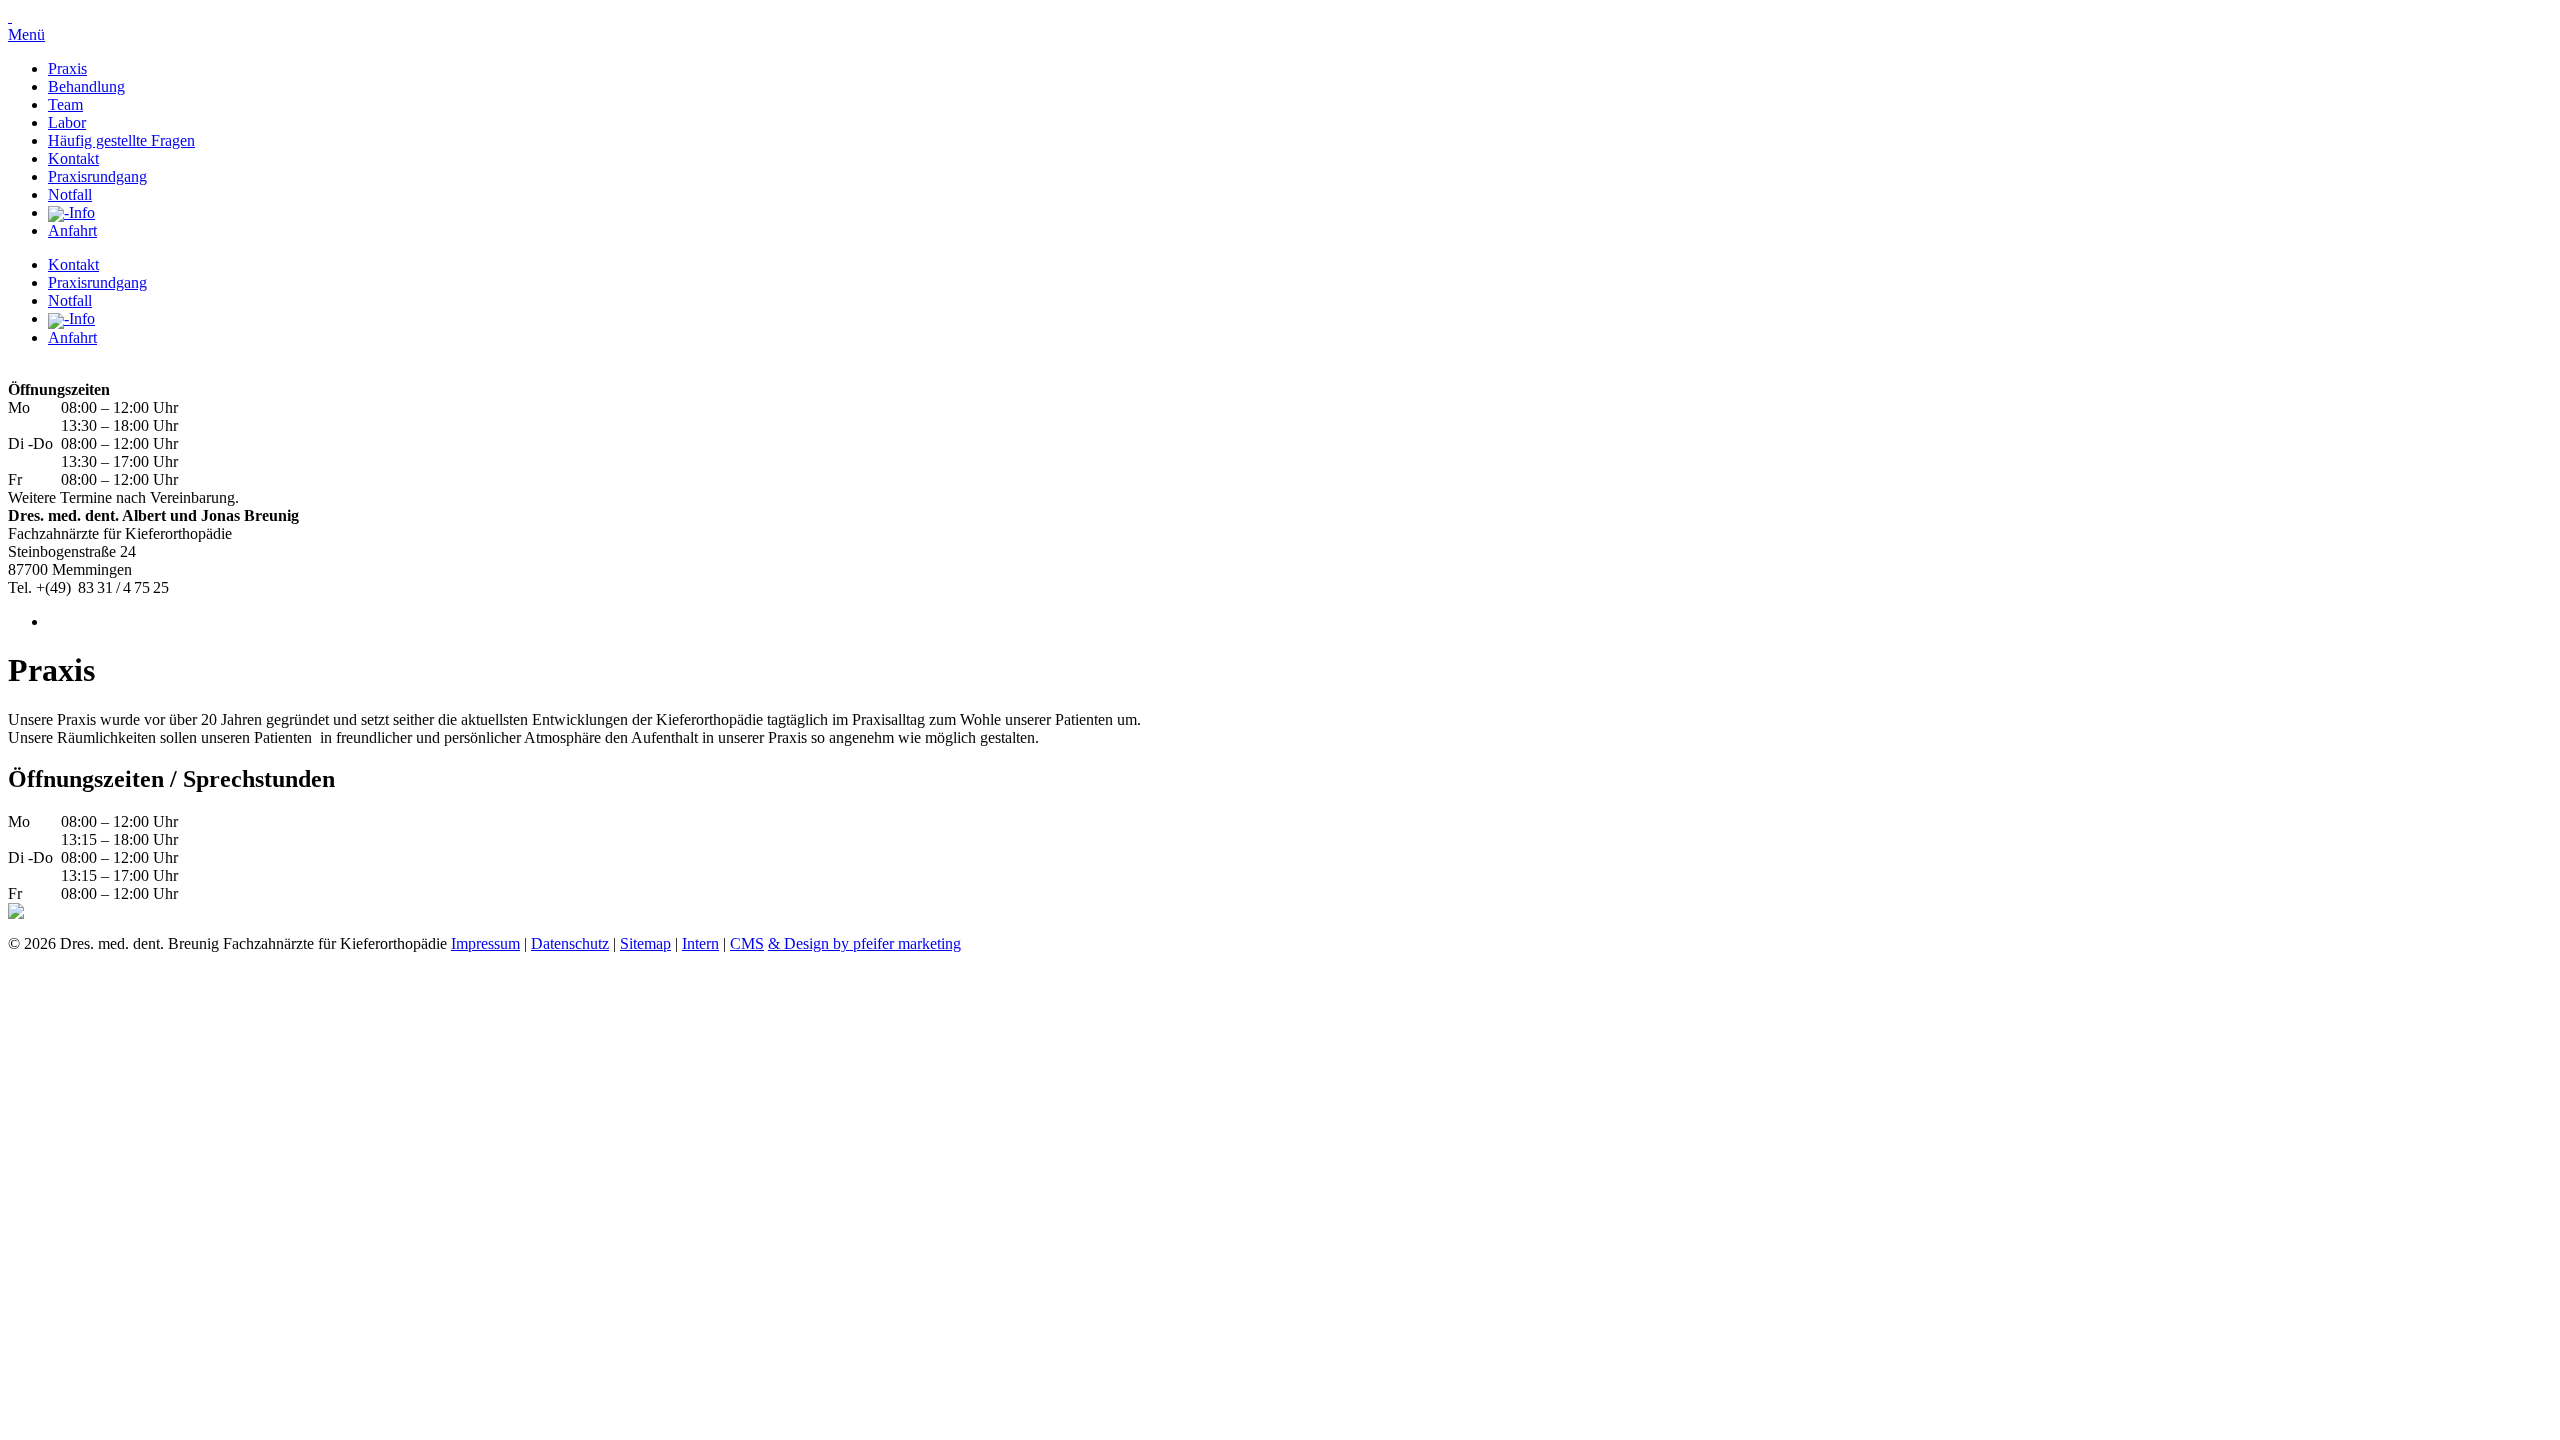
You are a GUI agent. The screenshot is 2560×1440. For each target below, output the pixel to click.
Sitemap (645, 943)
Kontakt (73, 158)
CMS (747, 943)
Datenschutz (570, 943)
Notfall (70, 194)
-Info (79, 212)
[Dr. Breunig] (10, 16)
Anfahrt (72, 230)
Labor (67, 122)
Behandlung (86, 86)
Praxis (67, 68)
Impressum (485, 943)
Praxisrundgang (97, 176)
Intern (700, 943)
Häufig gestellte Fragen (121, 140)
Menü (26, 34)
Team (65, 104)
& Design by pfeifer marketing (864, 943)
